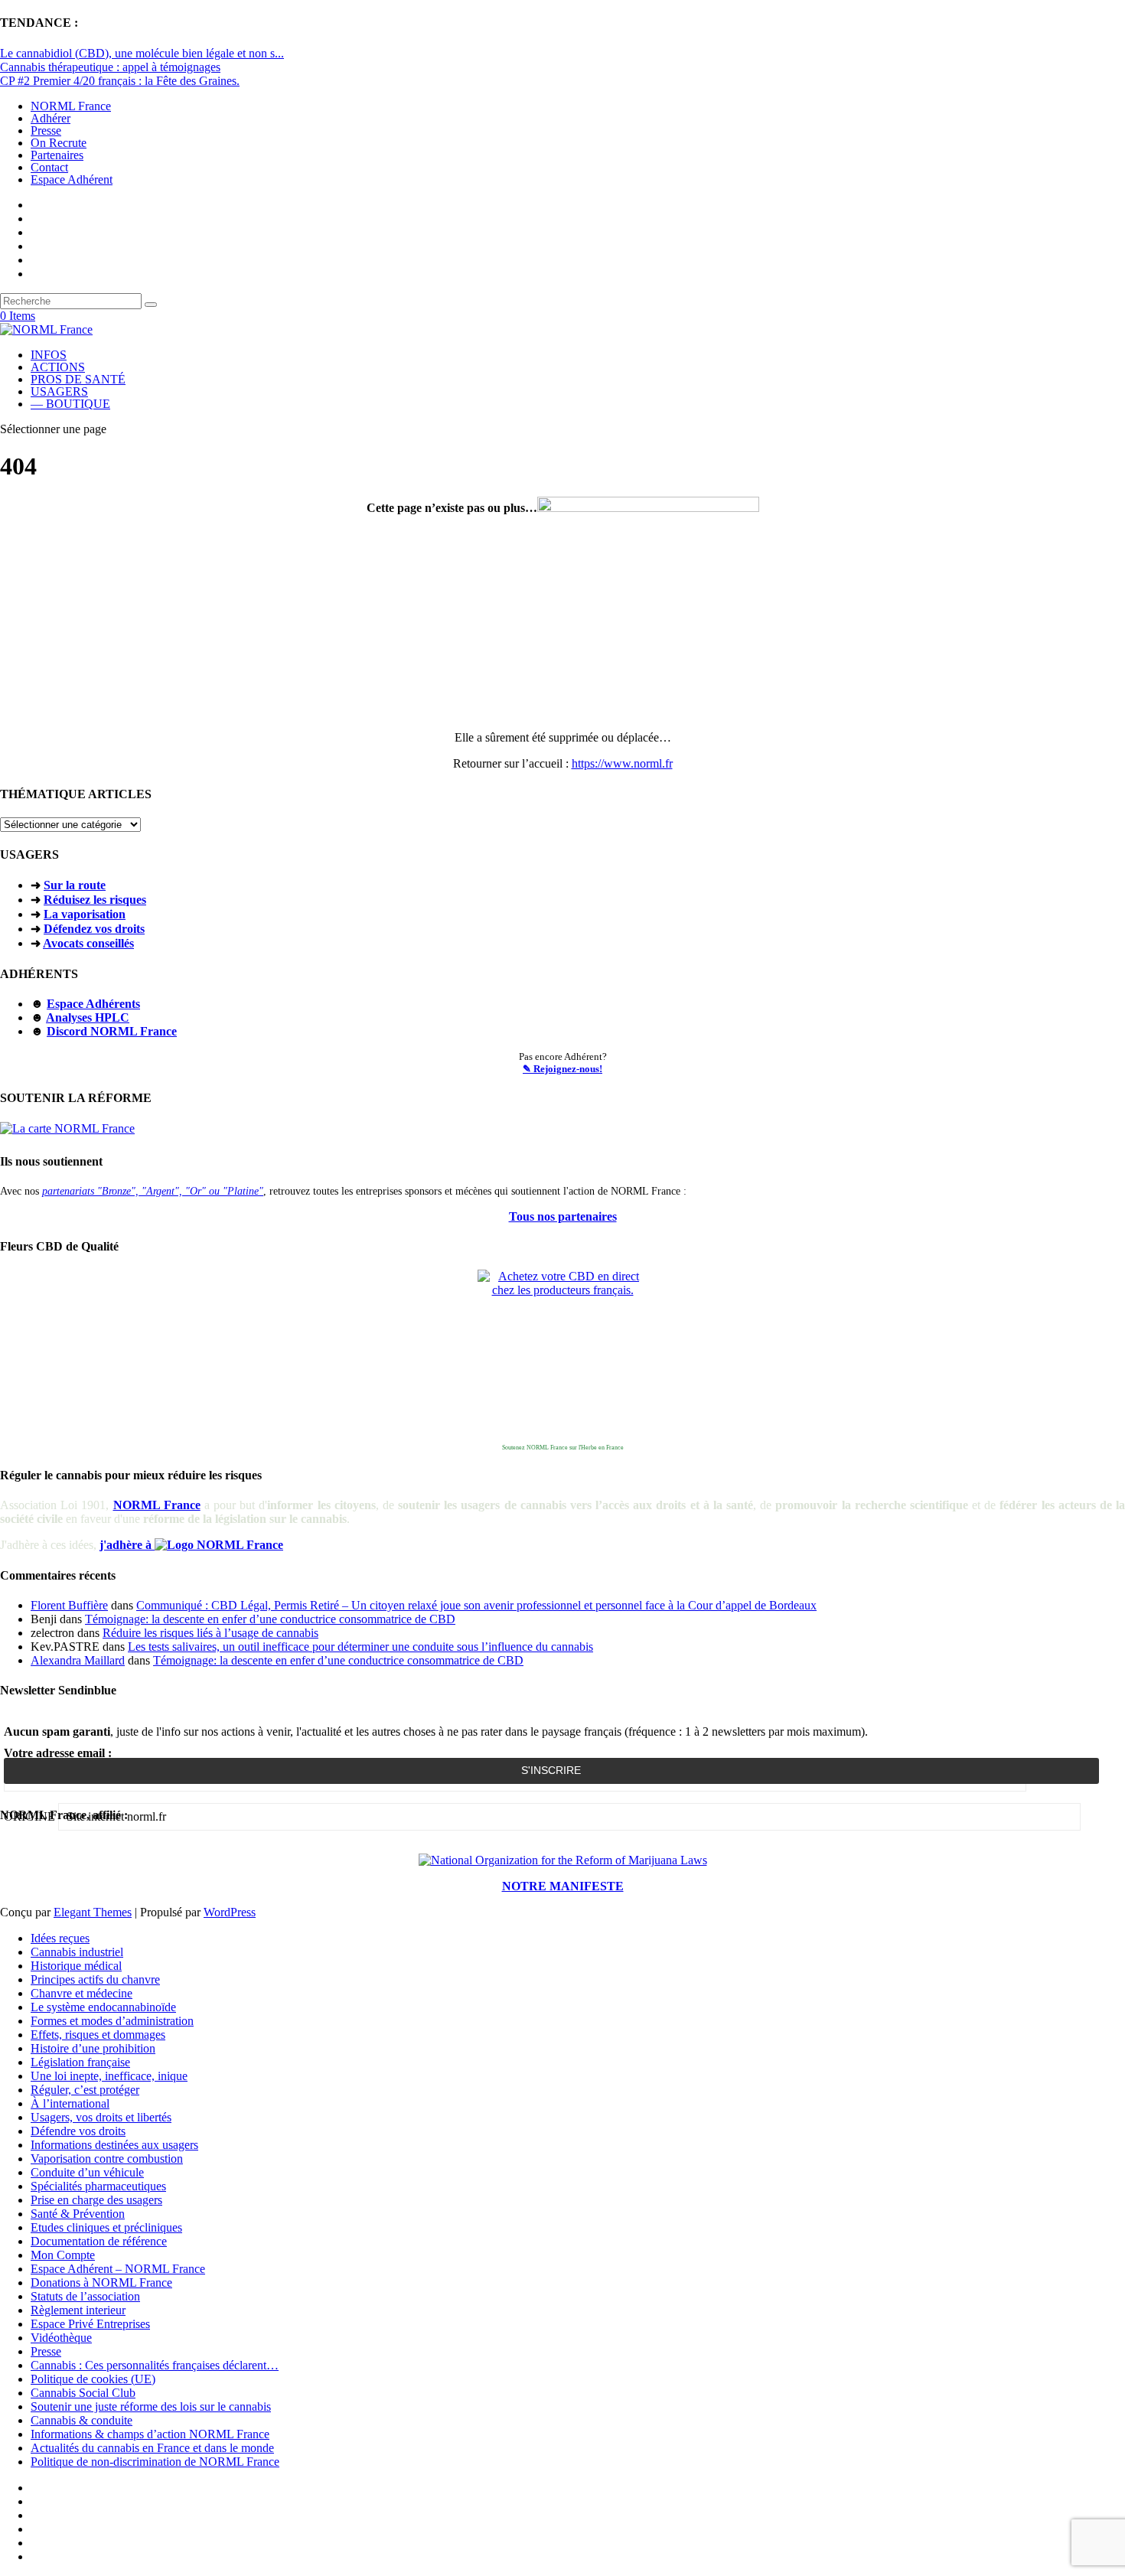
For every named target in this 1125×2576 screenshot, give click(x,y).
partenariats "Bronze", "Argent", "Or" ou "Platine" (153, 1191)
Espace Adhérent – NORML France (118, 2269)
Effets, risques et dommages (98, 2035)
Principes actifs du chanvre (95, 1979)
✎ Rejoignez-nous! (562, 1069)
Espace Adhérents (93, 1004)
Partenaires (57, 155)
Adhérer (51, 118)
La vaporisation (85, 914)
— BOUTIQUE (70, 404)
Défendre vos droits (78, 2131)
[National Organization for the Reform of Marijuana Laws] (563, 1860)
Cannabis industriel (77, 1952)
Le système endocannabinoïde (103, 2007)
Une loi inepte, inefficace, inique (109, 2076)
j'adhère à (127, 1545)
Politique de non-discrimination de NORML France (155, 2462)
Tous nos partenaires (563, 1216)
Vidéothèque (61, 2338)
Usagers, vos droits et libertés (101, 2117)
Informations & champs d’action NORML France (150, 2434)
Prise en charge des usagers (96, 2200)
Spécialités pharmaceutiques (98, 2186)
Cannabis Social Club (83, 2393)
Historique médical (76, 1966)
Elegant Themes (93, 1912)
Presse (46, 130)
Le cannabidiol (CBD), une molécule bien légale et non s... (142, 53)
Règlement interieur (78, 2310)
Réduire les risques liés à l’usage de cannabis (210, 1633)
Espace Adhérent (72, 179)
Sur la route (75, 885)
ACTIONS (58, 367)
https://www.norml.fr (622, 763)
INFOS (49, 355)
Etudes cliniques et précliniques (106, 2227)
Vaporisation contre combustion (107, 2159)
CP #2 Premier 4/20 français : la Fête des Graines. (120, 81)
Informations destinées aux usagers (114, 2145)
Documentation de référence (99, 2241)
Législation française (80, 2062)
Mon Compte (63, 2255)
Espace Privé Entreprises (90, 2324)
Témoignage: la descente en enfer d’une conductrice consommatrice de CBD (270, 1619)
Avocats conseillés (88, 943)
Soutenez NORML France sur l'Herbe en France (563, 1448)
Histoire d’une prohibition (93, 2048)
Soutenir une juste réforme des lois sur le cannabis (151, 2406)
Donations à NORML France (101, 2283)
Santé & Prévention (78, 2214)
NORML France (71, 106)
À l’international (70, 2103)
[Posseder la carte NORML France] (67, 1128)
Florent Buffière (69, 1605)
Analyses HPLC (88, 1017)
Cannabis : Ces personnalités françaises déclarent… (155, 2365)
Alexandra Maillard (78, 1660)
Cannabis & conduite (82, 2420)
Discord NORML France (112, 1031)
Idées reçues (60, 1938)
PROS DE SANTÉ (78, 379)
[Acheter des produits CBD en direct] (562, 1355)
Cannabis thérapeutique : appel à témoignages (110, 67)
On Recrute (59, 143)
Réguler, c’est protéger (85, 2090)
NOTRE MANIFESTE (563, 1886)
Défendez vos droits (94, 929)
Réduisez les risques (95, 900)
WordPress (230, 1912)
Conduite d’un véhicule (87, 2172)
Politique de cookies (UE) (93, 2379)
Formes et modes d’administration (112, 2021)
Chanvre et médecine (82, 1993)
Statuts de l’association (85, 2296)
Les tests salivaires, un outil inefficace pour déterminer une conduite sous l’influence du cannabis (360, 1647)
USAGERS (59, 391)
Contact (49, 167)
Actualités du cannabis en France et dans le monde (152, 2448)
